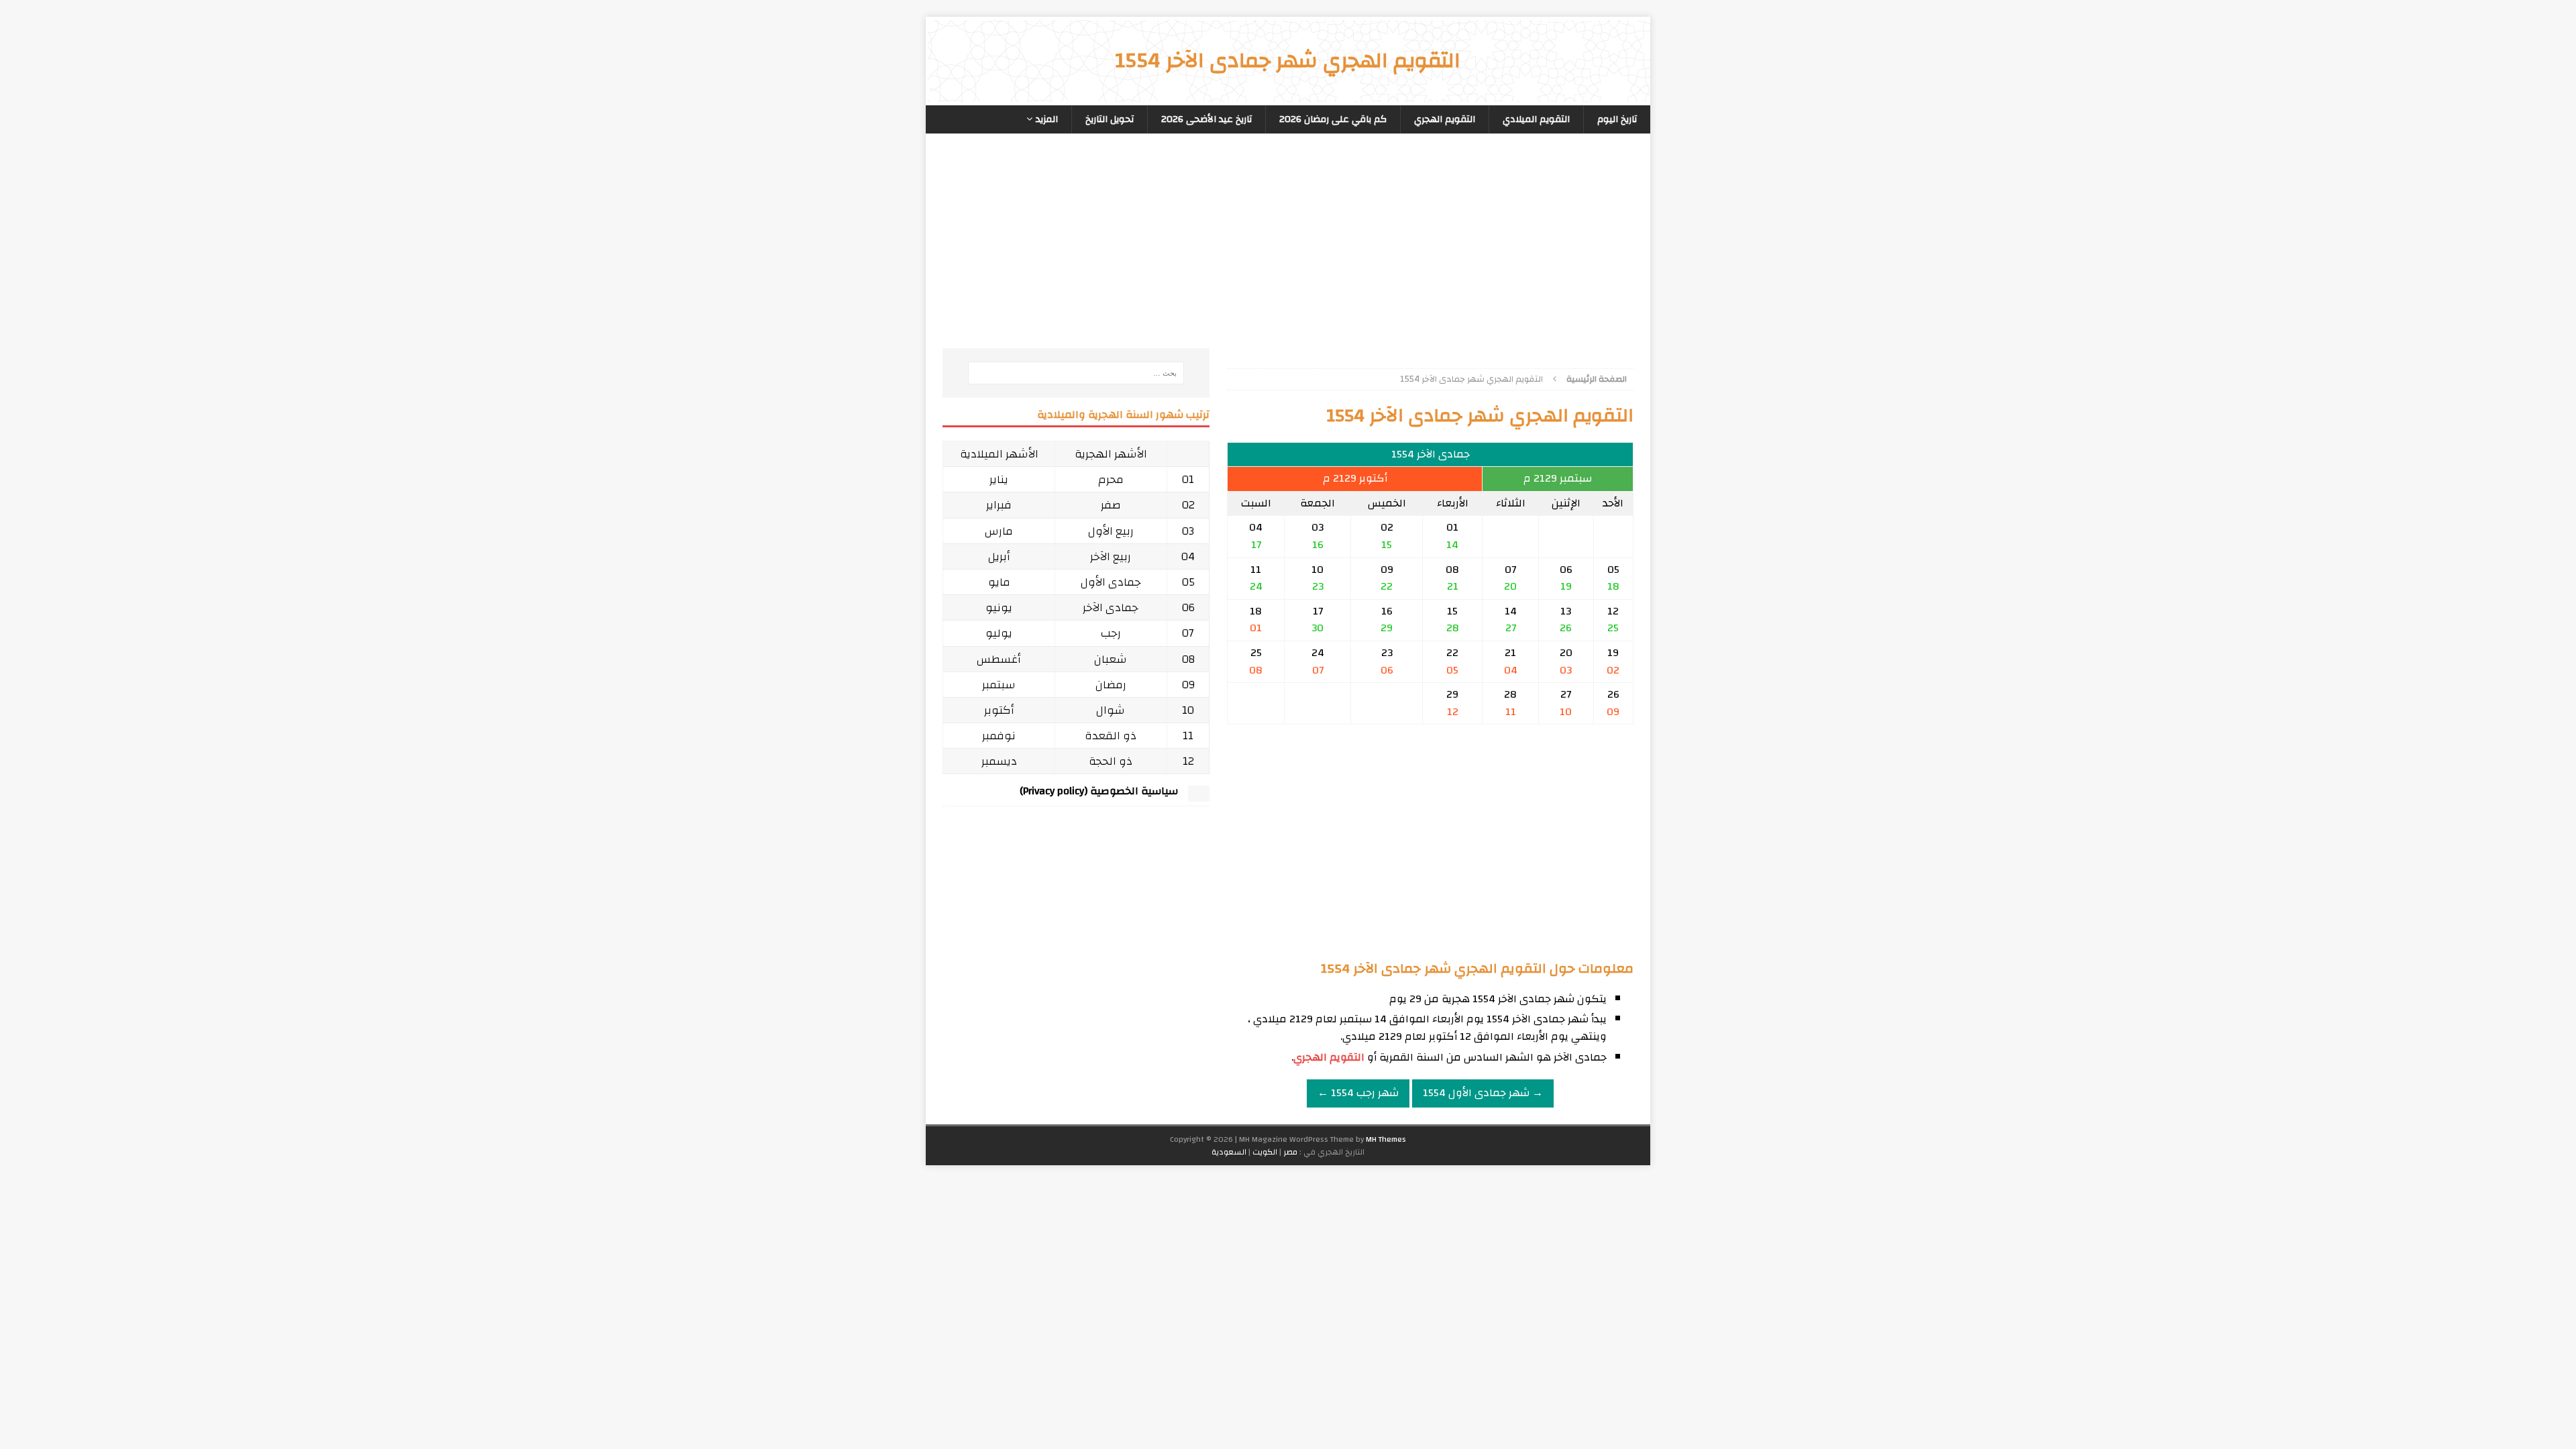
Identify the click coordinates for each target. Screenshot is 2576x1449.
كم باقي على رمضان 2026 (1333, 119)
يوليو (999, 633)
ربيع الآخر (1111, 556)
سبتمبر (999, 685)
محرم (1111, 479)
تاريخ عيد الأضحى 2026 (1206, 119)
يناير (999, 479)
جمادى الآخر (1111, 607)
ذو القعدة (1111, 736)
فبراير (999, 505)
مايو (999, 582)
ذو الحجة (1111, 761)
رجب (1111, 633)
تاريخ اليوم (1617, 119)
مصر (1290, 1152)
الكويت (1265, 1152)
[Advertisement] (1430, 254)
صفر (1111, 505)
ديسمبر (999, 761)
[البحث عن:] (1076, 373)
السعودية (1229, 1152)
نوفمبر (999, 736)
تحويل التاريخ (1110, 119)
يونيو (999, 607)
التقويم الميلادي (1536, 119)
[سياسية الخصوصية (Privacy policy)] (1199, 795)
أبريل (999, 556)
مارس (999, 531)
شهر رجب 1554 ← (1358, 1093)
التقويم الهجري (1445, 119)
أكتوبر (999, 710)
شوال (1111, 710)
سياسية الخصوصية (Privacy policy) (1099, 791)
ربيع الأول (1111, 531)
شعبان (1111, 659)
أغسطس (999, 659)
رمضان (1111, 685)
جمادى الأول (1111, 582)
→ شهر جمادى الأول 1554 (1483, 1093)
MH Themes (1386, 1139)
